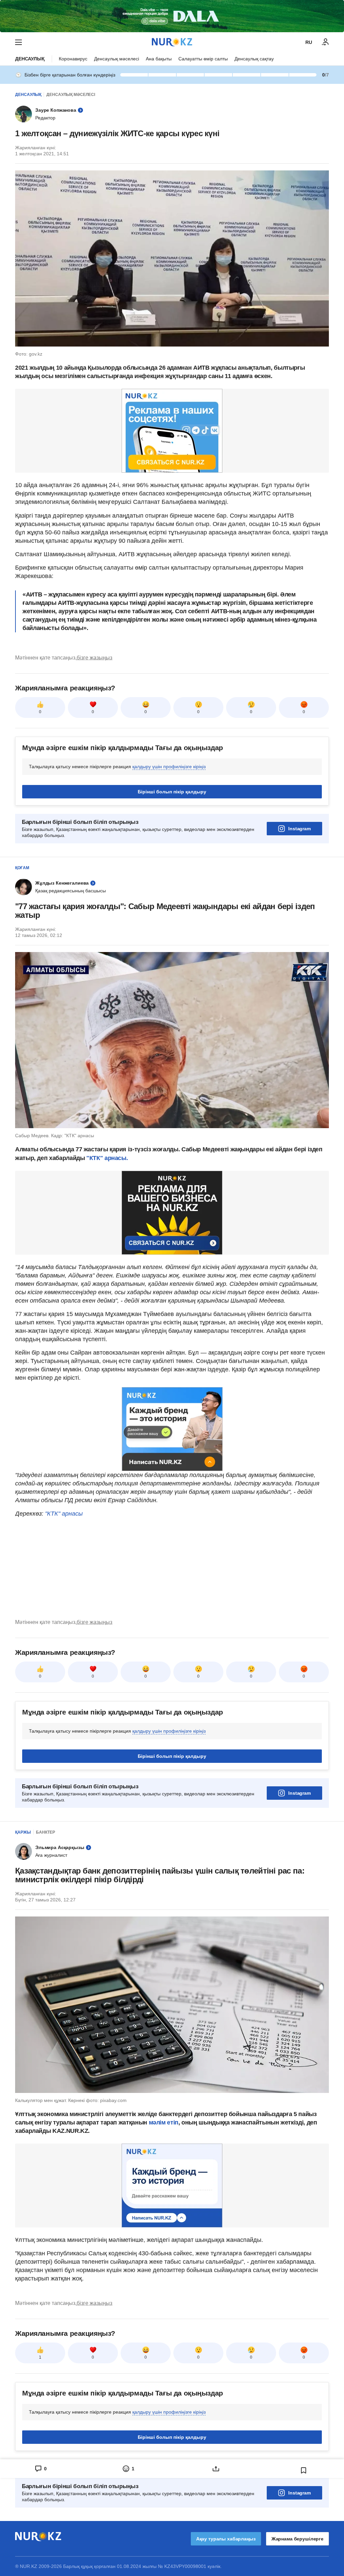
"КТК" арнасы (64, 1514)
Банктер (46, 1832)
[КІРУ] (326, 42)
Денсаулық (30, 59)
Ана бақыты (159, 59)
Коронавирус (73, 59)
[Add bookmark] (304, 2470)
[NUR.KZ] (172, 42)
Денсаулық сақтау (254, 59)
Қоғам (22, 868)
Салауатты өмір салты (203, 59)
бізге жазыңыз (94, 658)
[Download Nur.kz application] (172, 16)
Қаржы (23, 1832)
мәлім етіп (164, 2122)
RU (309, 42)
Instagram (299, 829)
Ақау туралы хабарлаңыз (226, 2539)
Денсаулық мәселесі (117, 59)
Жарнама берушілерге (297, 2539)
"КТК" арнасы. (106, 1158)
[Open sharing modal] (216, 2469)
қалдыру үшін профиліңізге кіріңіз (169, 767)
